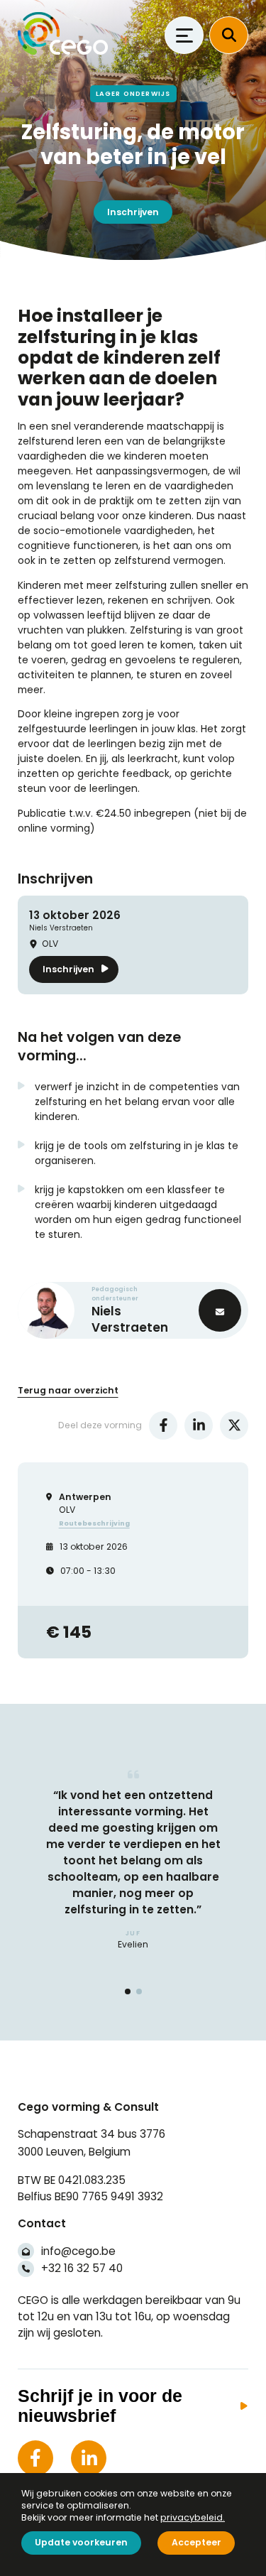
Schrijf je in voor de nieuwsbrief (100, 2406)
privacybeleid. (193, 2517)
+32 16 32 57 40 (82, 2268)
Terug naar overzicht (68, 1390)
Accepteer (196, 2542)
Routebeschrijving (94, 1523)
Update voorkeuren (81, 2542)
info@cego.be (78, 2251)
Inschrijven (133, 212)
